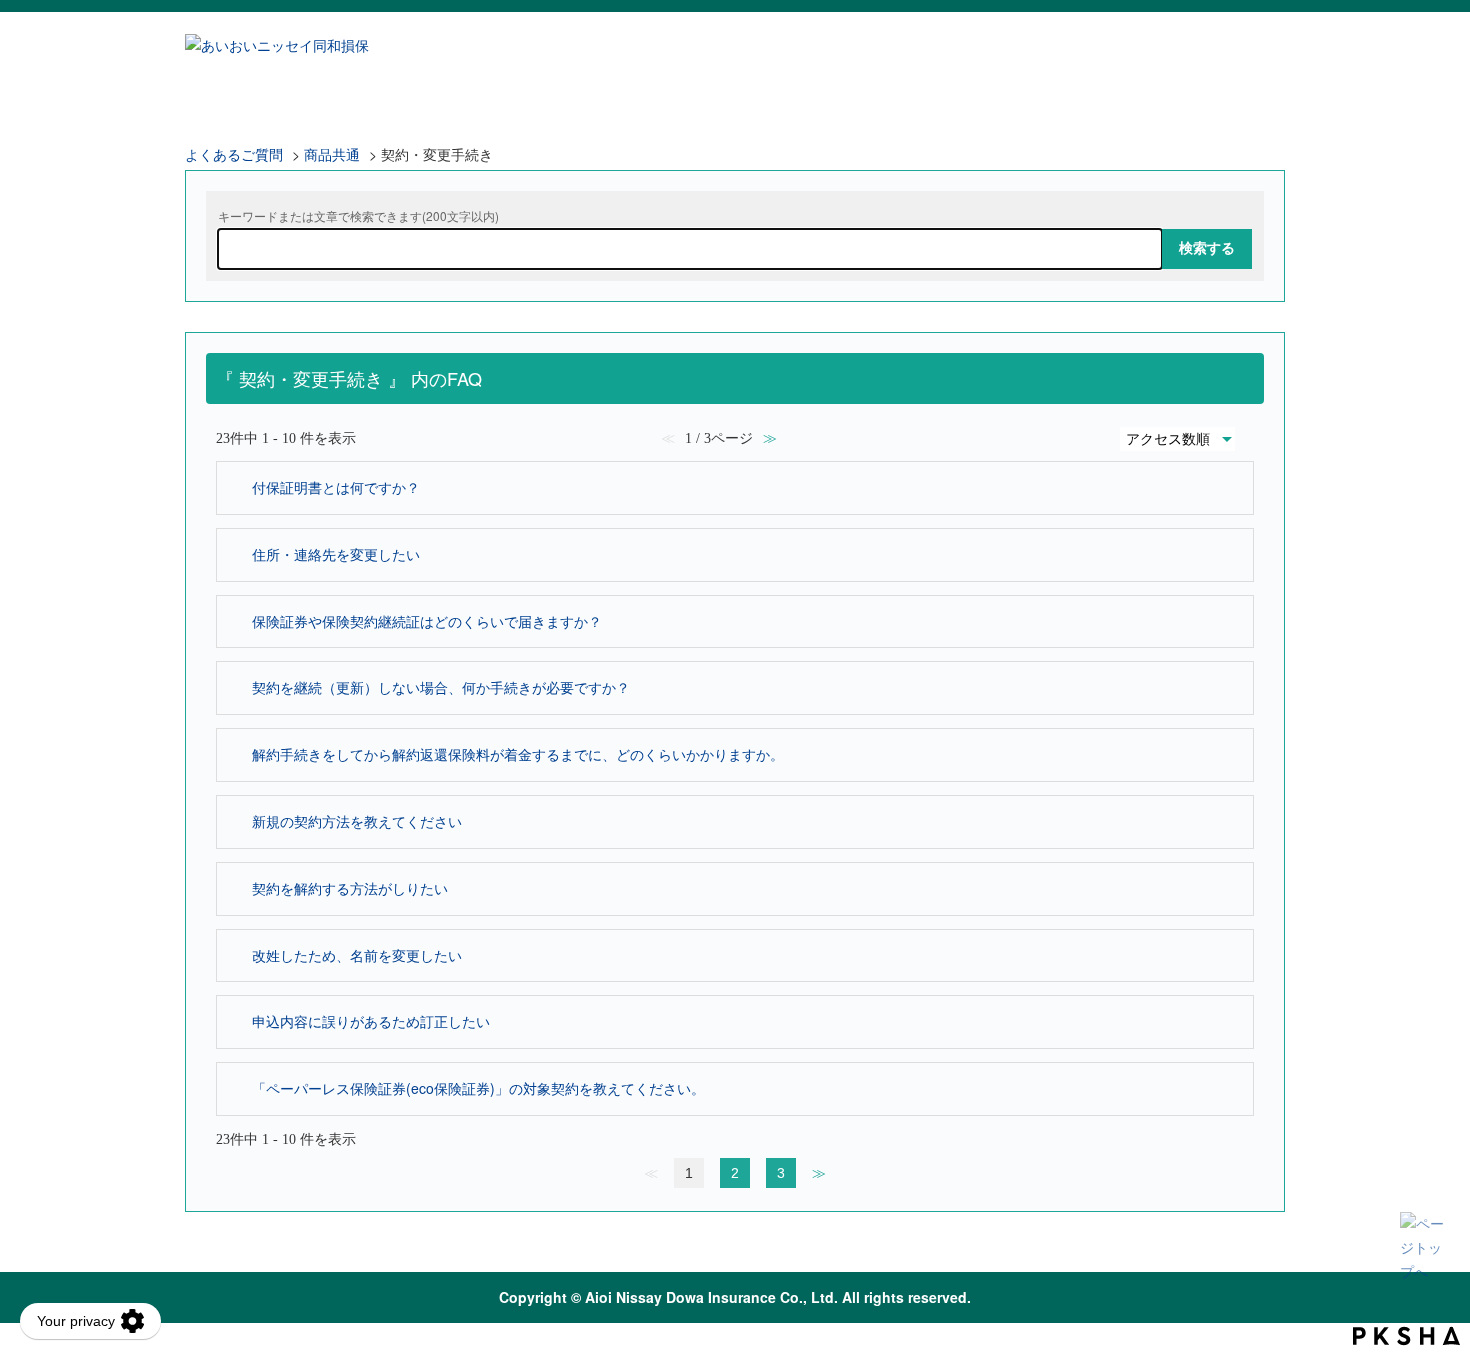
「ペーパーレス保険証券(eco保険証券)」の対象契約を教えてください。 (478, 1088)
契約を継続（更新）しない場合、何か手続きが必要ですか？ (441, 687)
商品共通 (332, 154)
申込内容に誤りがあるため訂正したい (371, 1021)
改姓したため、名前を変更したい (357, 955)
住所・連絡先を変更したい (336, 554)
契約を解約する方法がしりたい (350, 888)
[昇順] (1249, 434)
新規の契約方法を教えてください (357, 821)
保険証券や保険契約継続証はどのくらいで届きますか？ (427, 621)
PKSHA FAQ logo (1406, 1336)
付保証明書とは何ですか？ (336, 487)
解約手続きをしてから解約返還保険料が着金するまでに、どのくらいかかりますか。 (518, 754)
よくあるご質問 (234, 154)
